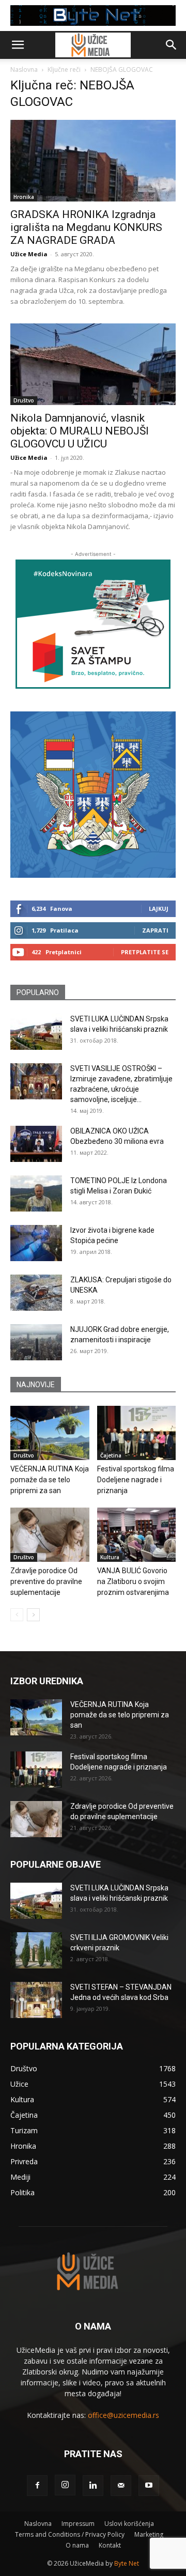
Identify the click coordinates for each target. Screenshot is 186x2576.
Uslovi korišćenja (129, 2524)
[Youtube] (149, 2486)
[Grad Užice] (93, 795)
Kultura (110, 1557)
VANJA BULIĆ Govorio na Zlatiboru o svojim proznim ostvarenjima (133, 1581)
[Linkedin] (93, 2486)
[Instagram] (65, 2485)
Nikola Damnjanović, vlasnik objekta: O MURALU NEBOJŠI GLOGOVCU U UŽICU (80, 431)
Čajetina (111, 1455)
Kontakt (110, 2545)
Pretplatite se (145, 952)
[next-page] (33, 1615)
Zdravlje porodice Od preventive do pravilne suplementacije (46, 1581)
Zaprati (155, 930)
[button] (18, 45)
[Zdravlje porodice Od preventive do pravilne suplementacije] (50, 1535)
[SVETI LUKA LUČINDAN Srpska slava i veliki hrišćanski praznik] (36, 1032)
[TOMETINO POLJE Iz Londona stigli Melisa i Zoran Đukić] (36, 1193)
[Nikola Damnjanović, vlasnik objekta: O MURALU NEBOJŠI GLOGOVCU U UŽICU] (93, 364)
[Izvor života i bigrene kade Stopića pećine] (36, 1243)
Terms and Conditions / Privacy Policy (70, 2534)
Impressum (78, 2524)
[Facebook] (37, 2486)
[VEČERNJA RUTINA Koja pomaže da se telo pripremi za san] (50, 1433)
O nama (77, 2545)
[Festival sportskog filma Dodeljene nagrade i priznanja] (137, 1433)
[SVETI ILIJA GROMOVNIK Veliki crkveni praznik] (36, 1950)
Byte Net (127, 2563)
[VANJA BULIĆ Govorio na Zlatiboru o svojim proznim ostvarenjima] (137, 1535)
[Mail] (121, 2486)
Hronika (24, 197)
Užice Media (29, 254)
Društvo (24, 400)
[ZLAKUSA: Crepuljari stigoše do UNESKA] (36, 1293)
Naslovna (24, 69)
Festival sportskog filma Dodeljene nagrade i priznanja (136, 1480)
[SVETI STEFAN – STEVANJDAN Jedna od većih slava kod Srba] (36, 2000)
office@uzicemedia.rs (123, 2415)
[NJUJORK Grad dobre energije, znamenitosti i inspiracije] (36, 1342)
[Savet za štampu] (93, 624)
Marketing (149, 2534)
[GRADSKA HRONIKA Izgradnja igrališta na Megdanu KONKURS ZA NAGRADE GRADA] (93, 161)
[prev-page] (17, 1615)
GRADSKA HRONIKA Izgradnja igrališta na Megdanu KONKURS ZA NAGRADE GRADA (86, 227)
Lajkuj (159, 909)
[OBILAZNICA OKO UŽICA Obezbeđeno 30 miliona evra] (36, 1144)
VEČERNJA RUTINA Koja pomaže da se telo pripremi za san (50, 1480)
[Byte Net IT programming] (93, 15)
